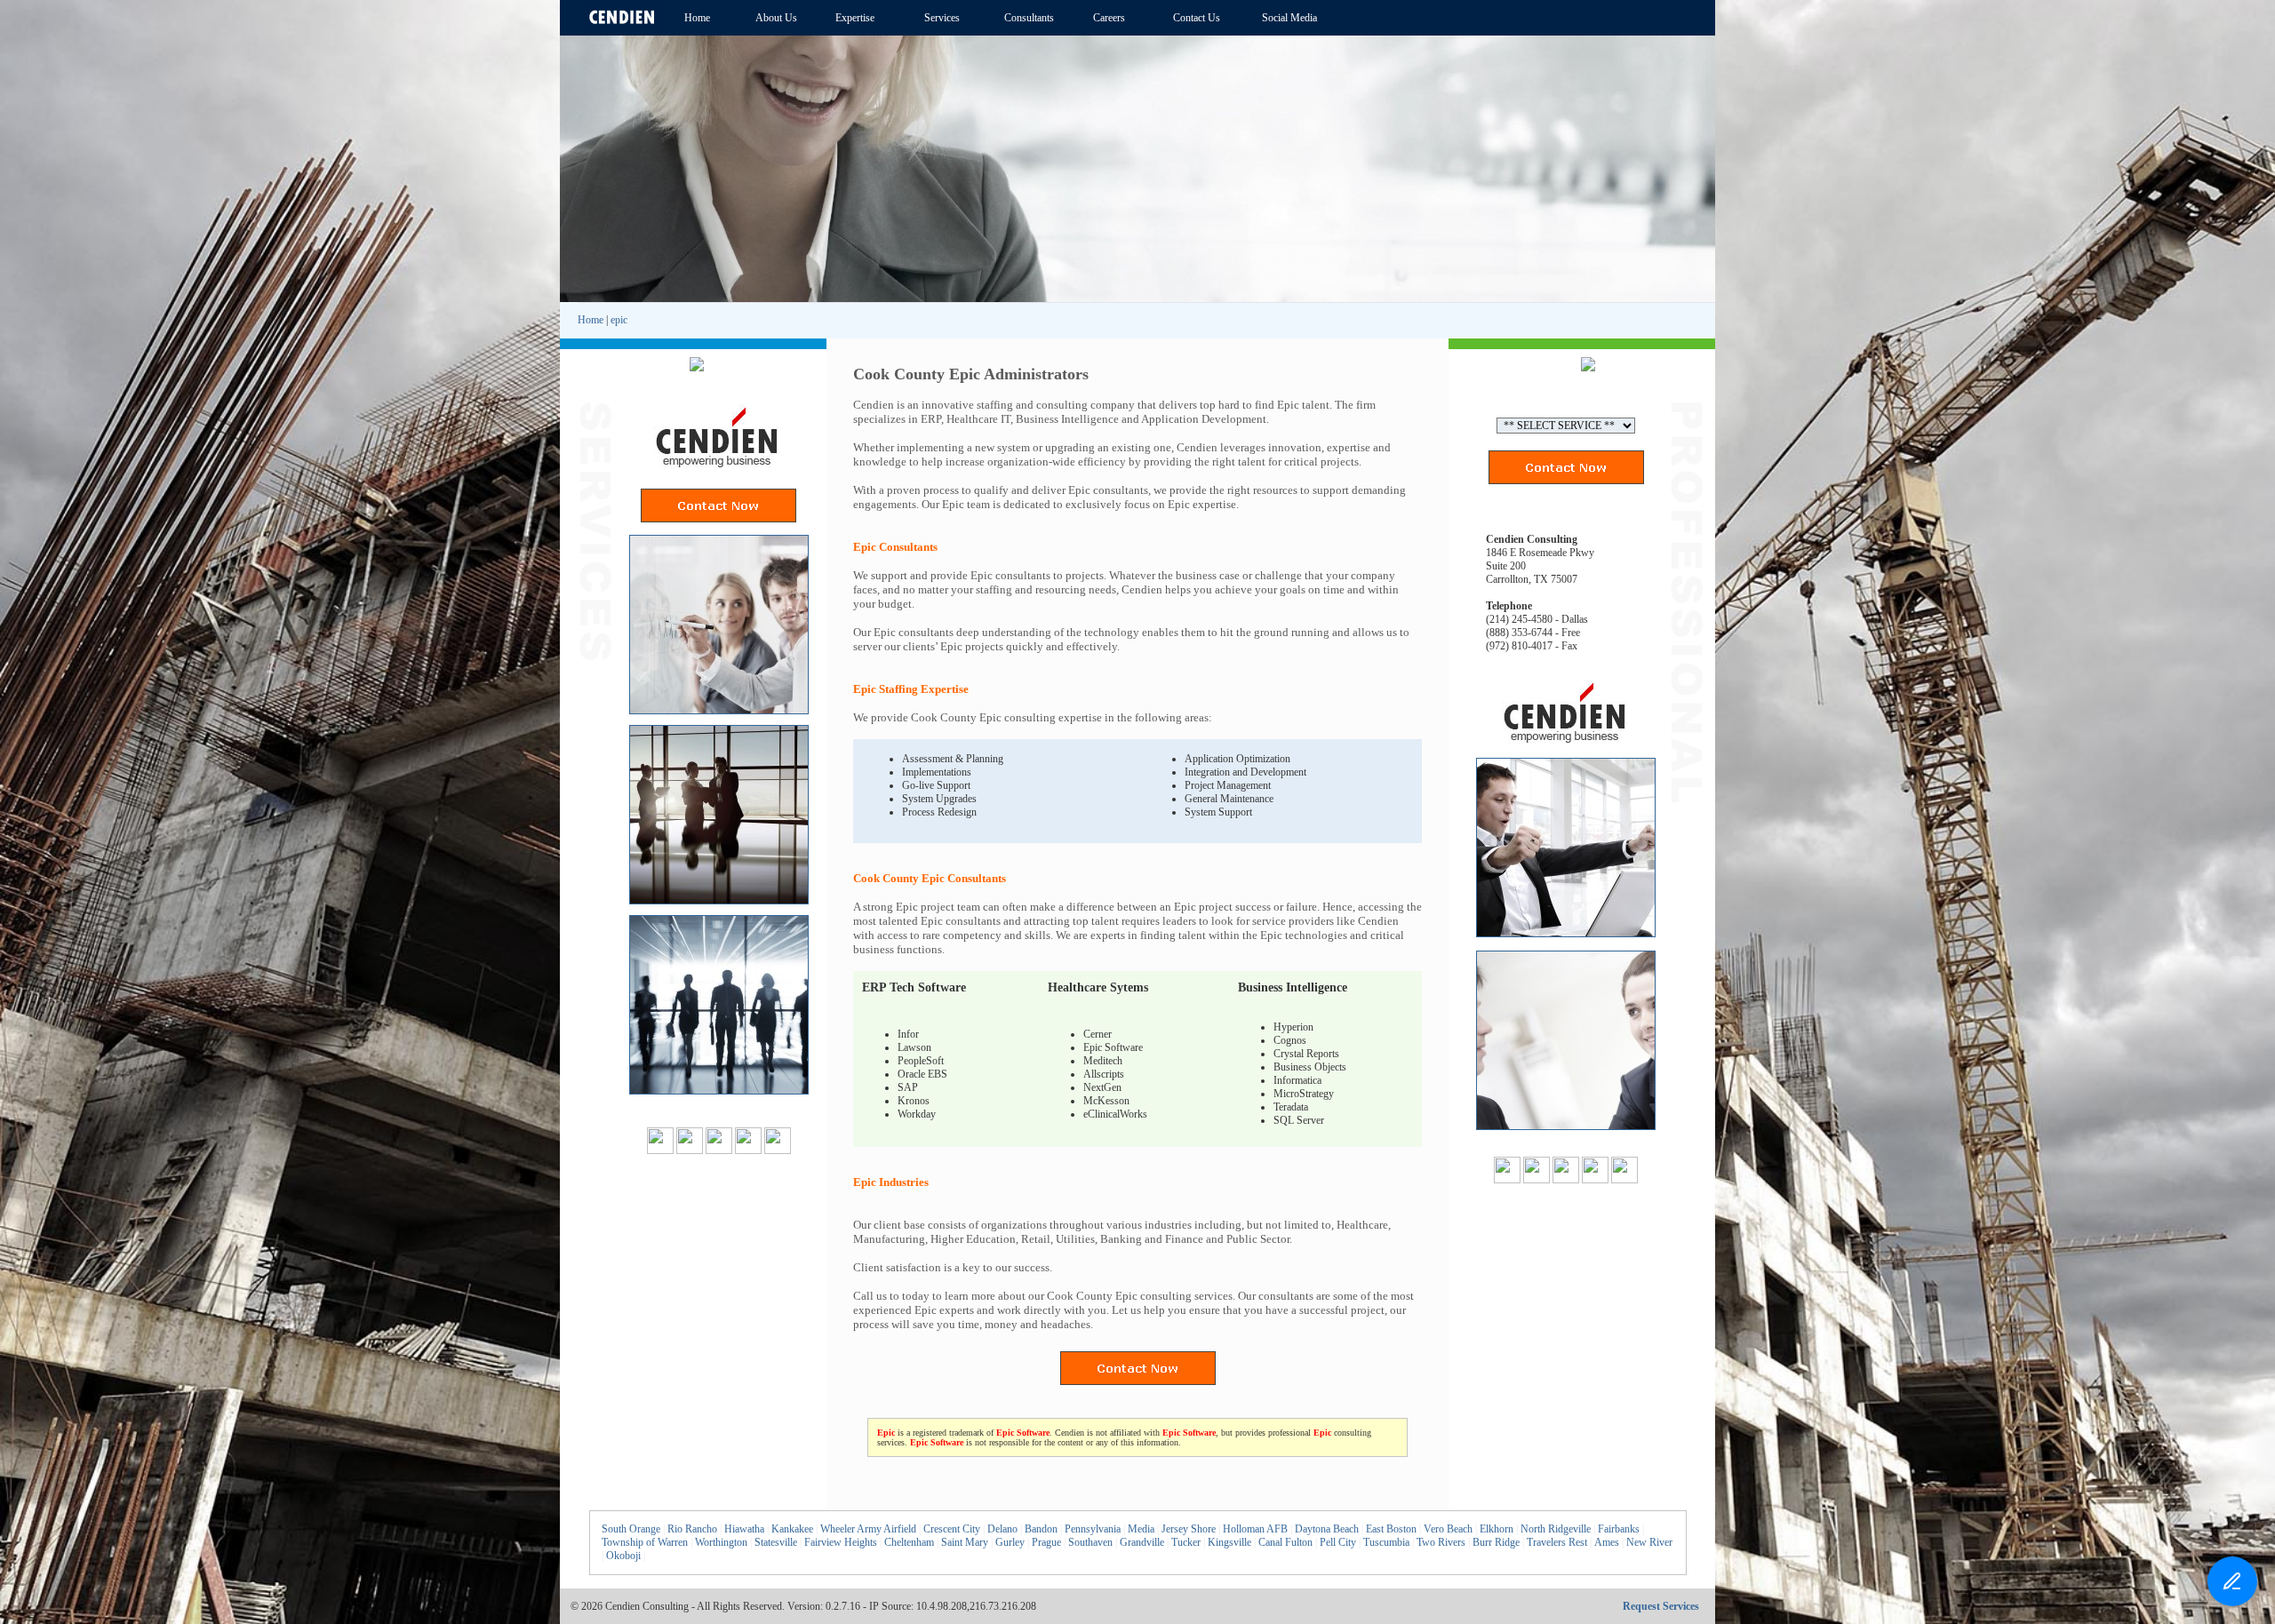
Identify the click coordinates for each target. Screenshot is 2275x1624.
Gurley (1010, 1542)
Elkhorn (1497, 1529)
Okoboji (623, 1556)
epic (619, 320)
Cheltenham (909, 1542)
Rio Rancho (692, 1529)
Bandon (1041, 1529)
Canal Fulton (1285, 1542)
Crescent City (952, 1529)
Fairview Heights (841, 1542)
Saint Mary (965, 1542)
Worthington (721, 1542)
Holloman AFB (1255, 1529)
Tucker (1186, 1542)
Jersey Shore (1189, 1529)
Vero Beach (1448, 1529)
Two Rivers (1441, 1542)
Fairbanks (1619, 1529)
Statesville (776, 1542)
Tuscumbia (1386, 1542)
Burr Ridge (1496, 1542)
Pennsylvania (1093, 1529)
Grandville (1142, 1542)
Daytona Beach (1327, 1529)
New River (1649, 1542)
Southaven (1090, 1542)
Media (1141, 1529)
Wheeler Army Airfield (868, 1529)
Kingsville (1229, 1542)
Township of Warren (645, 1542)
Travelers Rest (1557, 1542)
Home (591, 320)
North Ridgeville (1556, 1529)
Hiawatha (744, 1529)
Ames (1607, 1542)
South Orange (631, 1529)
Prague (1046, 1542)
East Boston (1391, 1529)
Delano (1002, 1529)
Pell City (1338, 1542)
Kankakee (792, 1529)
